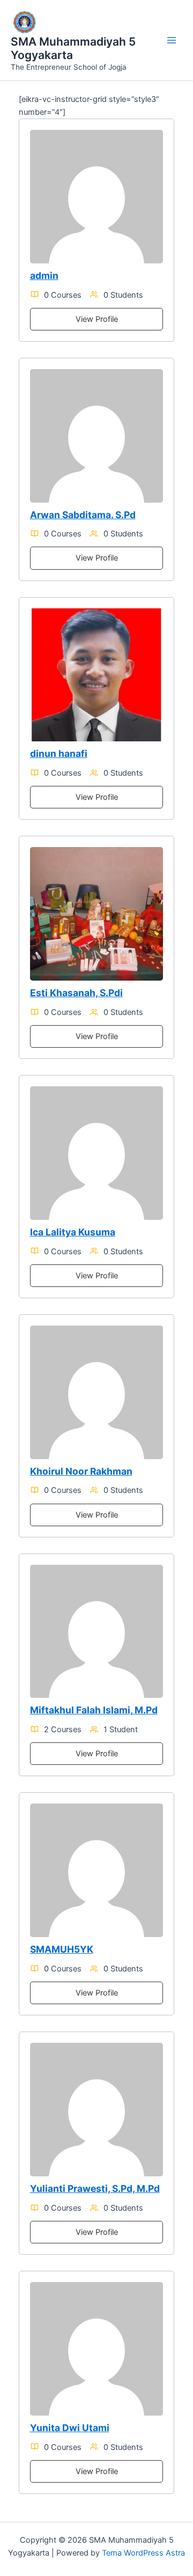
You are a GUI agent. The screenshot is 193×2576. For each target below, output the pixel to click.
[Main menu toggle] (172, 40)
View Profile (97, 319)
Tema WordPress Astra (143, 2553)
